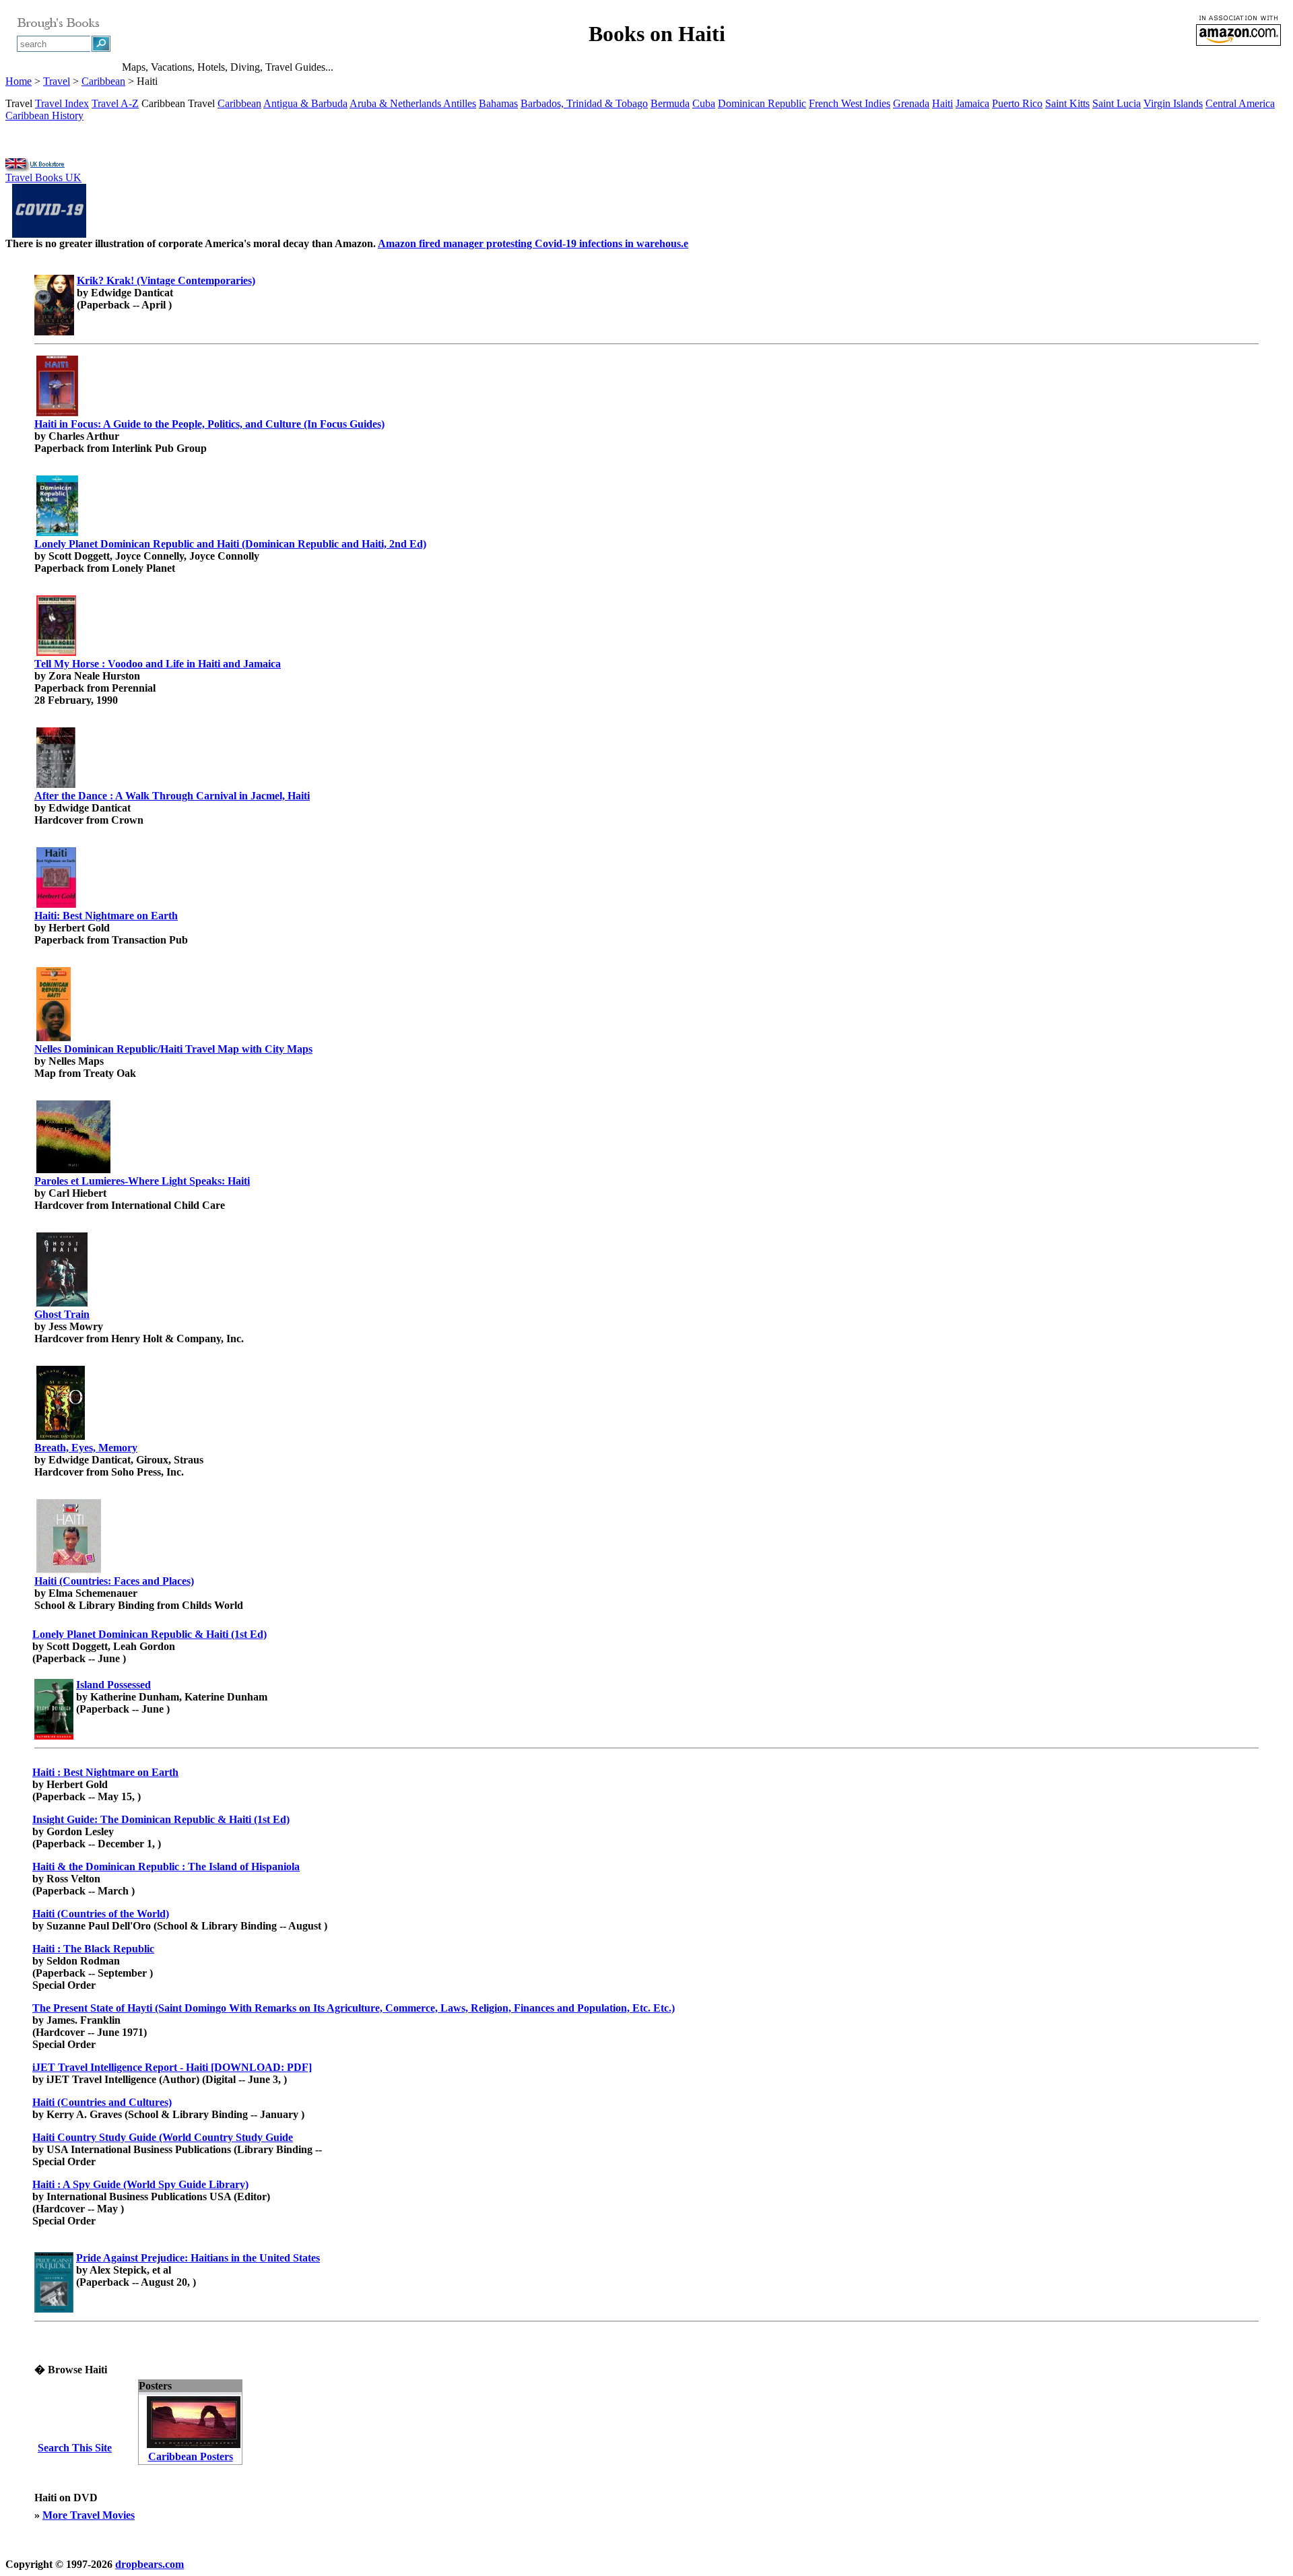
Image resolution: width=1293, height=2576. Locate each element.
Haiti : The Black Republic (93, 1949)
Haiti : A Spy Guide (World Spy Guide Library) (140, 2184)
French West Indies (850, 103)
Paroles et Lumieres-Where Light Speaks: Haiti (142, 1181)
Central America (1240, 103)
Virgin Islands (1173, 103)
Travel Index (62, 103)
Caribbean (103, 81)
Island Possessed (113, 1685)
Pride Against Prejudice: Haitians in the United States (198, 2258)
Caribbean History (44, 115)
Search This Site (75, 2448)
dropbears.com (150, 2564)
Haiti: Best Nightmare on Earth (106, 916)
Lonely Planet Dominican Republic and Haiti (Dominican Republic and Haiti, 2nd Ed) (230, 544)
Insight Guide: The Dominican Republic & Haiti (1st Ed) (161, 1819)
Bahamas (498, 103)
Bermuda (670, 103)
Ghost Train (62, 1314)
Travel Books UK (43, 177)
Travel (57, 81)
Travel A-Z (115, 103)
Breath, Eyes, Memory (86, 1448)
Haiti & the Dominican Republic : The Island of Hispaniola (166, 1867)
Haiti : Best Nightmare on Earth (105, 1772)
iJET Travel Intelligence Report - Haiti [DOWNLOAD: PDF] (172, 2067)
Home (19, 81)
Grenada (911, 103)
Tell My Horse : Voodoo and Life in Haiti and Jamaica (158, 664)
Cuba (704, 103)
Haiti (942, 103)
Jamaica (972, 103)
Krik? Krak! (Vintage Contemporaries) (166, 280)
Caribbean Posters (191, 2456)
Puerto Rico (1017, 103)
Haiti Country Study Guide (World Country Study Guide (163, 2137)
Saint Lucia (1117, 103)
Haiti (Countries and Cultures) (102, 2102)
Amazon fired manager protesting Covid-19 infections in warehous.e (533, 243)
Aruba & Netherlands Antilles (413, 103)
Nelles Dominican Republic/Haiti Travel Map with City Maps (173, 1049)
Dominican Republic (762, 103)
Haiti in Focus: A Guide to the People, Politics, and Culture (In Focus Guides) (209, 424)
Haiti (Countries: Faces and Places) (114, 1581)
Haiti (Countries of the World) (101, 1914)
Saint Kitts (1067, 103)
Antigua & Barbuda (305, 103)
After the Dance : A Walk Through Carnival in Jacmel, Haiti (172, 796)
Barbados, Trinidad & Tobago (584, 103)
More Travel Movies (89, 2515)
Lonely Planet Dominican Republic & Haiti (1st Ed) (150, 1634)
